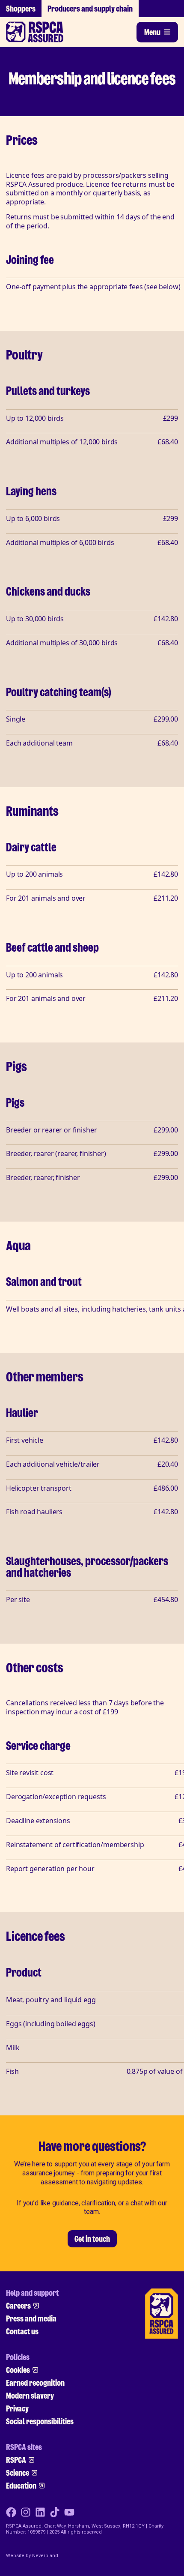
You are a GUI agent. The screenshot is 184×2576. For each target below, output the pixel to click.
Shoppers (21, 9)
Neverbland (45, 2556)
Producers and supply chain (90, 9)
